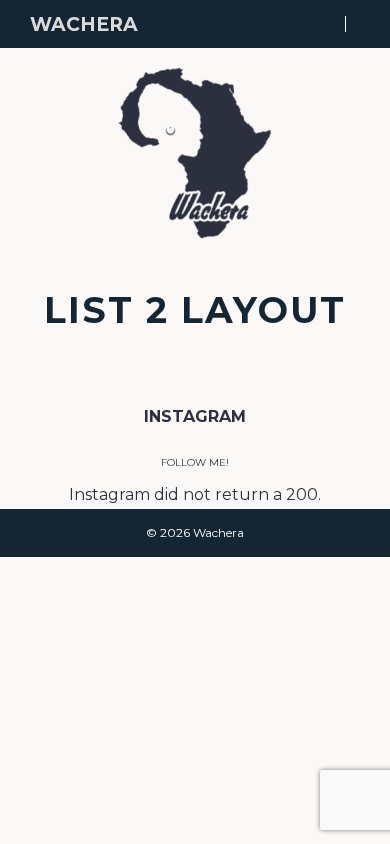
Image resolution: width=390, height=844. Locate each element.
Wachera (84, 24)
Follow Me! (195, 462)
